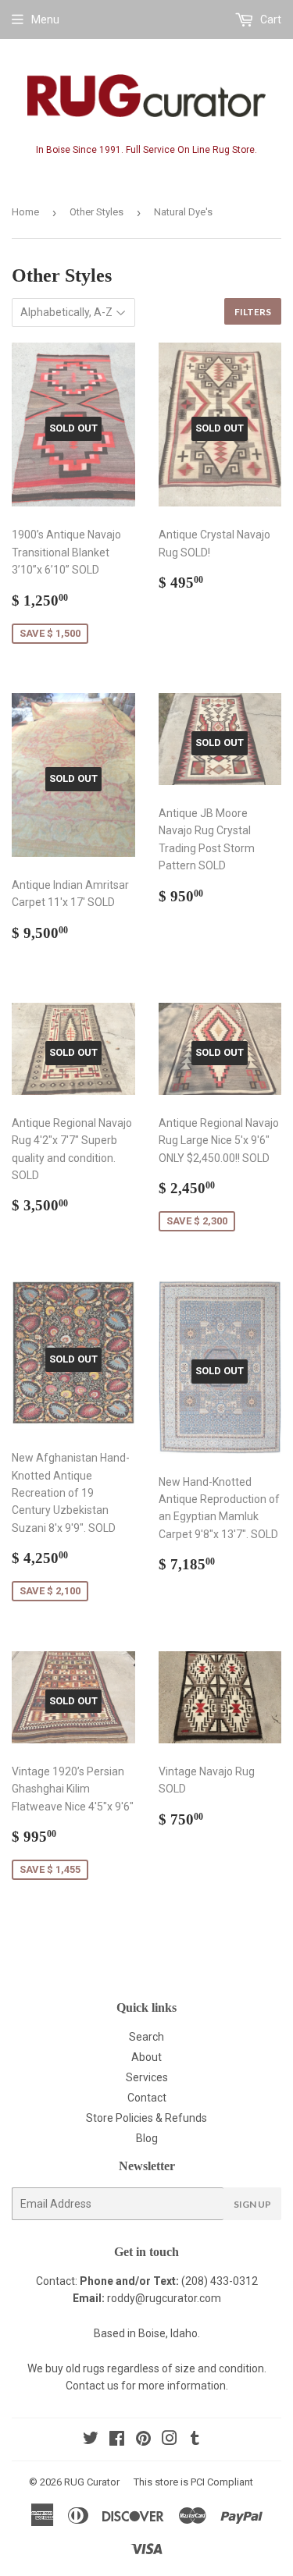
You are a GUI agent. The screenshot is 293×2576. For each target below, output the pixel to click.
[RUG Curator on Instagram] (170, 2440)
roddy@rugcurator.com (164, 2298)
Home (25, 212)
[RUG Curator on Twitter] (91, 2440)
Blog (147, 2138)
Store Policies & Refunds (146, 2118)
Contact (147, 2098)
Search (146, 2037)
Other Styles (96, 212)
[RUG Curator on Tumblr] (195, 2440)
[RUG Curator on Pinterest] (143, 2440)
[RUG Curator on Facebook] (117, 2440)
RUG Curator (92, 2482)
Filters (253, 312)
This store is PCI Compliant (193, 2482)
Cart (270, 20)
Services (147, 2077)
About (146, 2057)
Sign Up (252, 2204)
